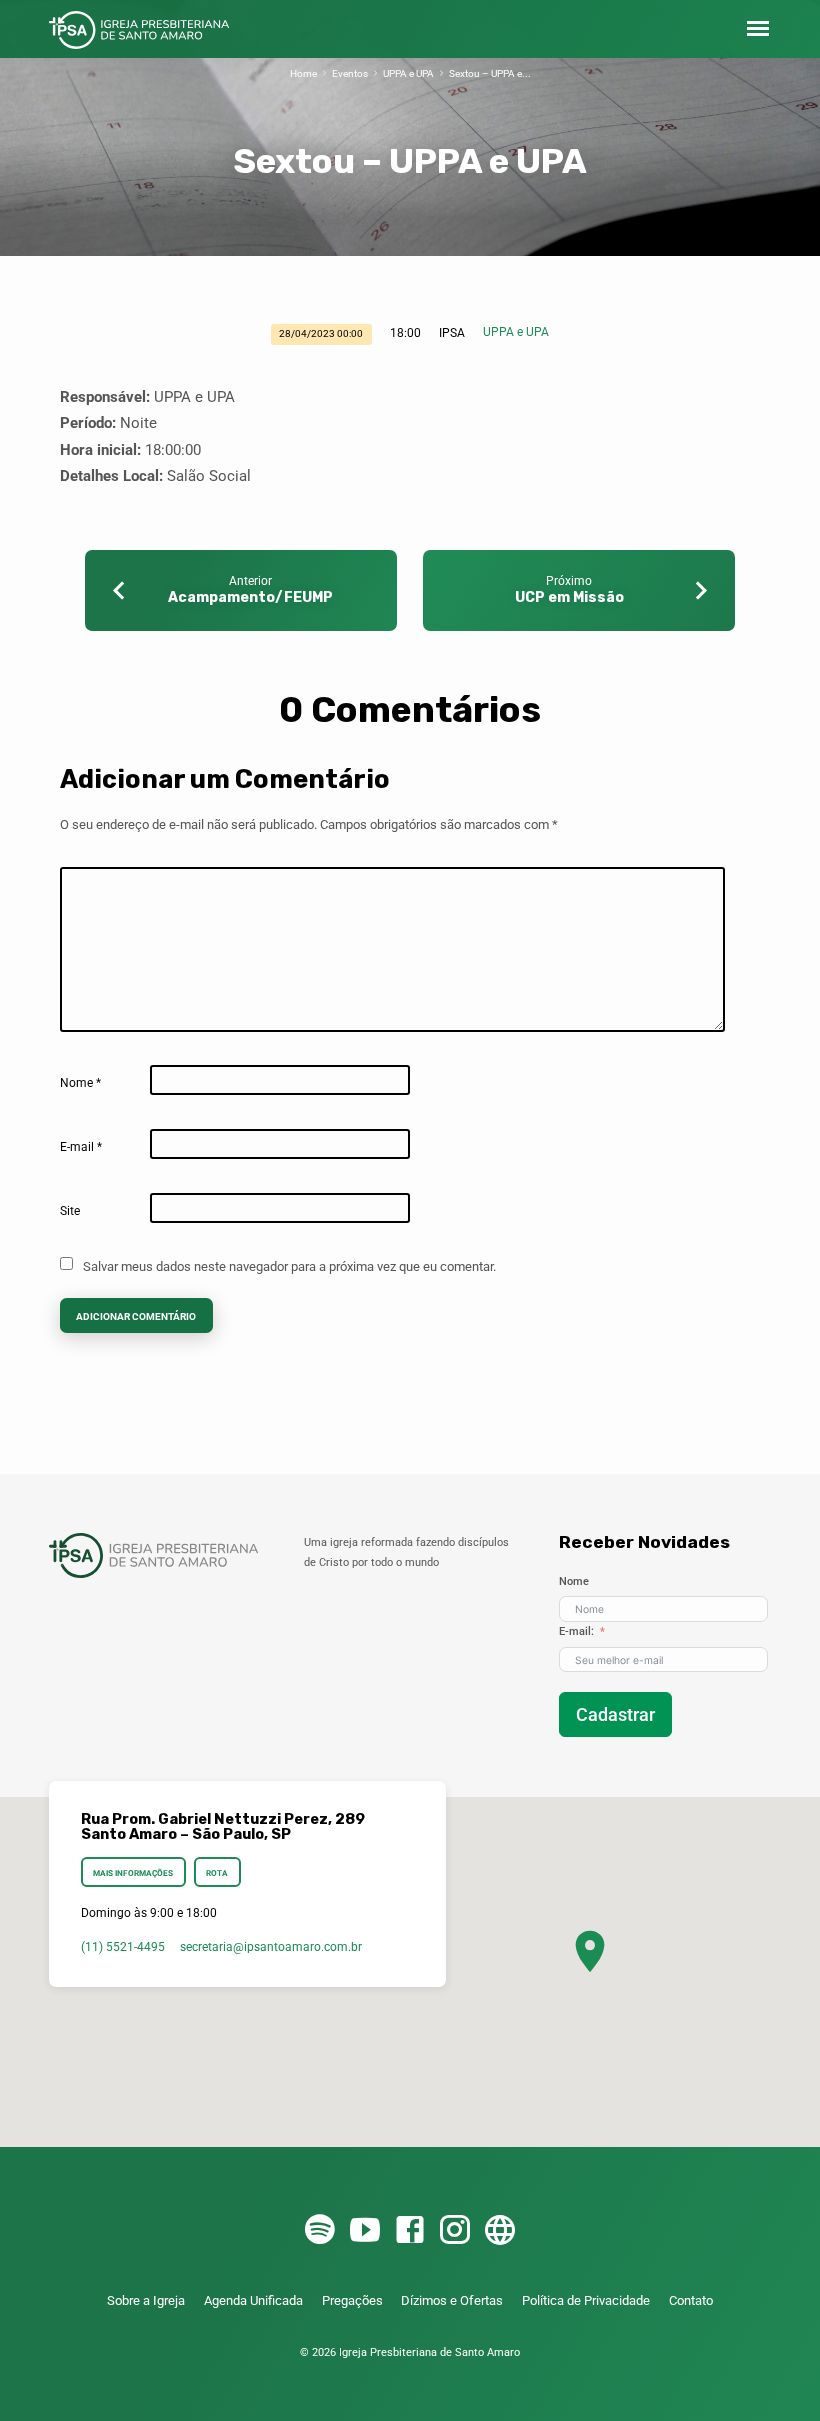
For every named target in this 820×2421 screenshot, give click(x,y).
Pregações (352, 2300)
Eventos (350, 73)
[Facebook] (410, 2231)
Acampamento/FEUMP (250, 597)
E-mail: (576, 1631)
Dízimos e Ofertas (452, 2300)
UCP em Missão (569, 597)
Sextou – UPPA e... (490, 73)
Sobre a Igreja (146, 2300)
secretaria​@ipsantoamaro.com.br (271, 1947)
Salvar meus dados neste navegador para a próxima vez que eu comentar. (289, 1266)
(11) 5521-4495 (123, 1947)
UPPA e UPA (408, 73)
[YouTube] (365, 2231)
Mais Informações (133, 1873)
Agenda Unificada (253, 2300)
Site (70, 1211)
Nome (80, 1083)
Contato (691, 2300)
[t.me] (500, 2231)
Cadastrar (615, 1714)
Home (303, 73)
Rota (217, 1873)
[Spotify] (320, 2231)
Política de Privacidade (586, 2300)
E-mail (81, 1147)
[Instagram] (455, 2231)
